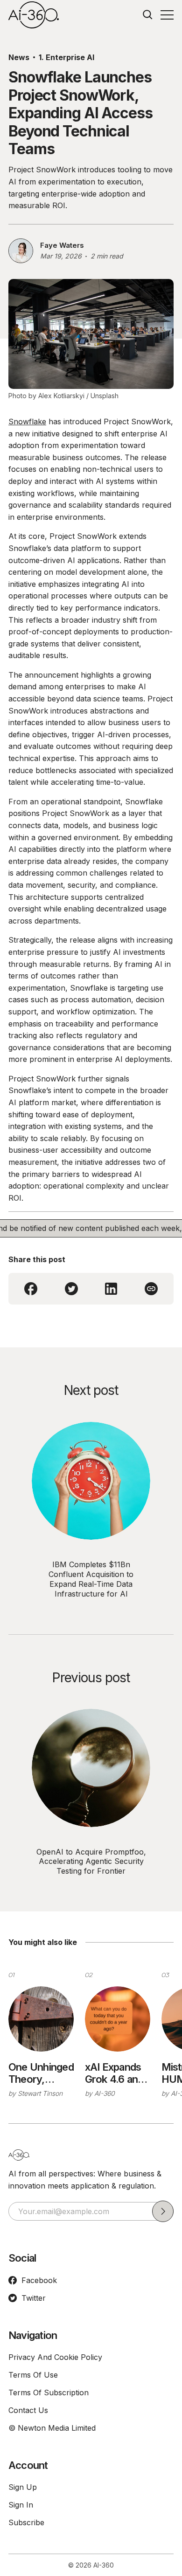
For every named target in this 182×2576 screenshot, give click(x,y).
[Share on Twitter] (71, 1289)
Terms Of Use (33, 2375)
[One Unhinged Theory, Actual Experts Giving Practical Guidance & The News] (41, 2019)
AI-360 (105, 2093)
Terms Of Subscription (49, 2392)
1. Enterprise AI (66, 57)
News (19, 57)
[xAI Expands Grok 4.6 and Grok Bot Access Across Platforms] (118, 2019)
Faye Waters (62, 245)
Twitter (34, 2298)
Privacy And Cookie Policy (55, 2357)
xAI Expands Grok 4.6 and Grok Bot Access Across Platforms (114, 2073)
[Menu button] (167, 15)
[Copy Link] (151, 1289)
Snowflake (27, 421)
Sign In (21, 2505)
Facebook (39, 2280)
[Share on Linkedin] (111, 1289)
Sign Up (23, 2487)
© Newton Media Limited (52, 2428)
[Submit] (163, 2211)
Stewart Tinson (40, 2093)
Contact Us (28, 2410)
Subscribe (26, 2522)
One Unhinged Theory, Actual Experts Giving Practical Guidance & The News (41, 2073)
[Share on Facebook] (31, 1289)
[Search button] (148, 15)
